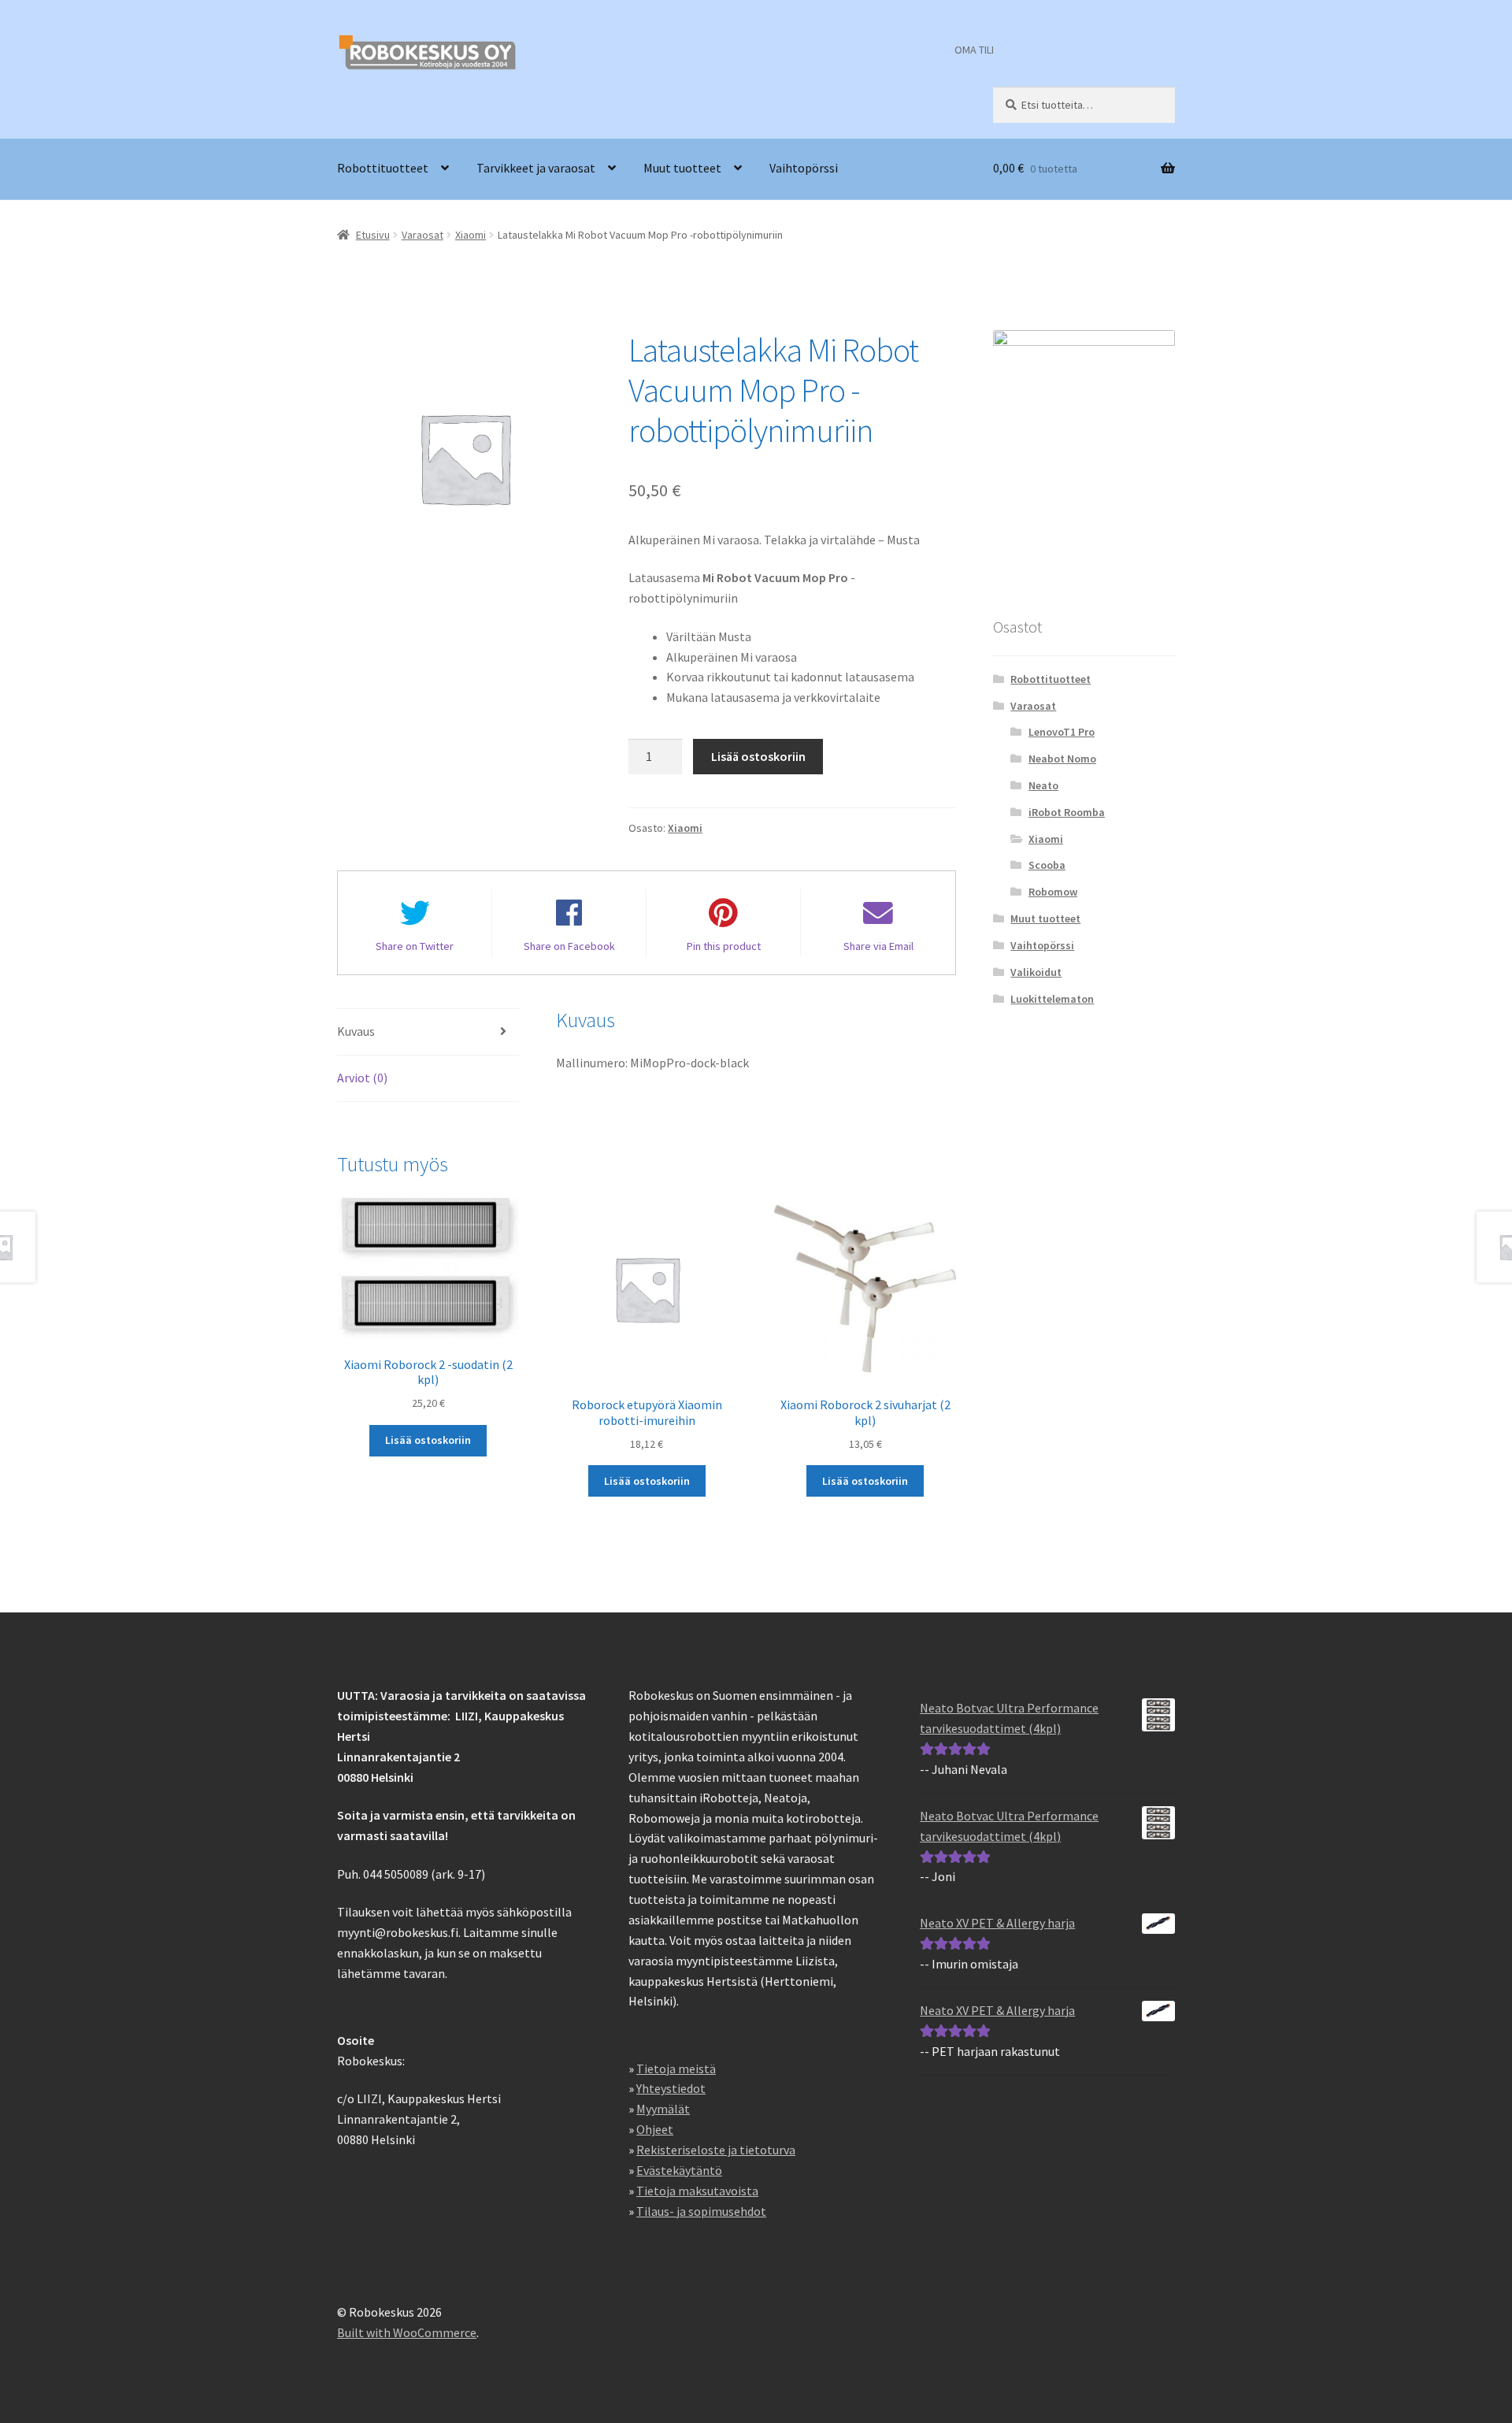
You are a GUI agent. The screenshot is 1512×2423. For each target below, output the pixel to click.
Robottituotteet (383, 168)
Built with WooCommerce (407, 2332)
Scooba (1047, 865)
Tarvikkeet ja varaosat (536, 168)
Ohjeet (655, 2129)
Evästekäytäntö (679, 2170)
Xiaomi (471, 235)
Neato (1043, 785)
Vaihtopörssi (804, 168)
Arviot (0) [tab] (362, 1078)
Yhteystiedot (671, 2088)
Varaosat (422, 235)
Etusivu (373, 235)
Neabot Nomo (1062, 759)
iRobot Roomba (1067, 812)
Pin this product (724, 946)
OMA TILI (974, 50)
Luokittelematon (1052, 999)
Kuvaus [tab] (356, 1031)
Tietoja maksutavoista (697, 2191)
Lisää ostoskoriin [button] (428, 1440)
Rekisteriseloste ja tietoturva (716, 2150)
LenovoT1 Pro (1062, 732)
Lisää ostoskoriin (758, 756)
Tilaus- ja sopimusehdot (701, 2211)
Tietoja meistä (676, 2069)
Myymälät (663, 2109)
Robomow (1053, 892)
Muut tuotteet (682, 168)
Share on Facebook (569, 946)
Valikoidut (1036, 972)
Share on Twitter (415, 946)
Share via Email (878, 946)
